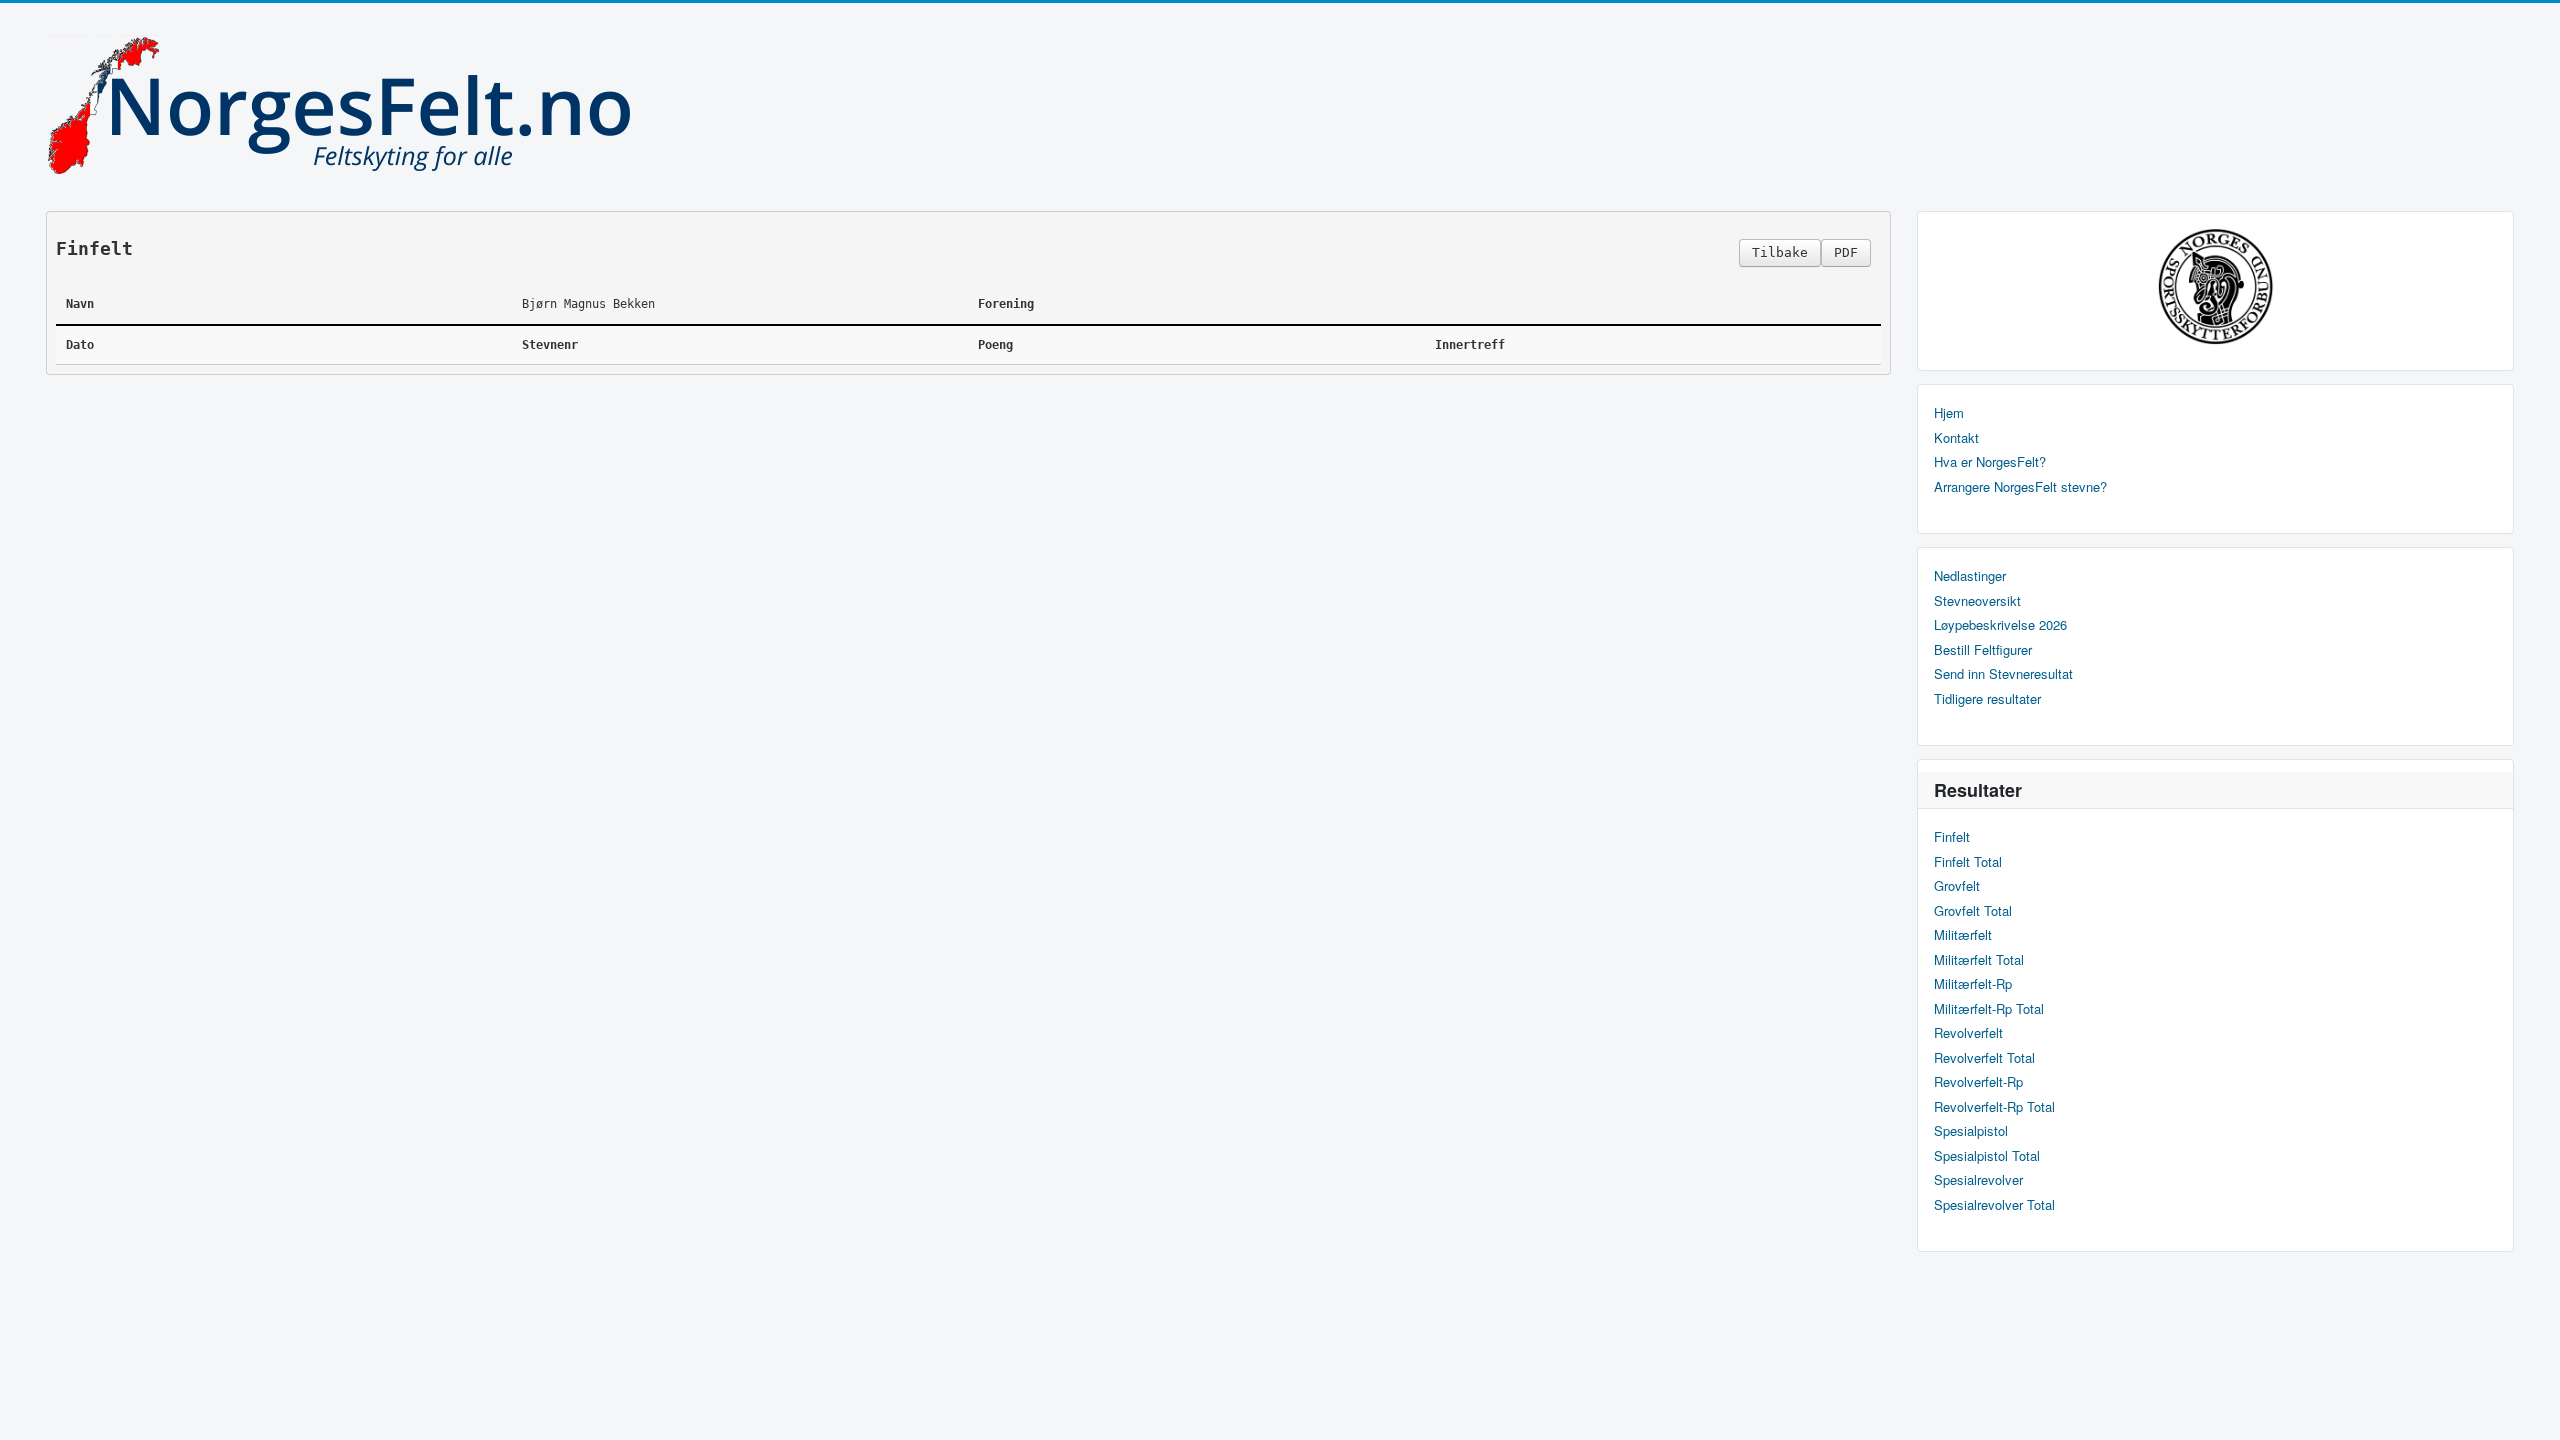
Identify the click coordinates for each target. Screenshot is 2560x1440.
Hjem (1949, 413)
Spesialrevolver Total (1994, 1205)
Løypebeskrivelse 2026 (2000, 625)
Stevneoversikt (1977, 601)
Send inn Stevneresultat (2003, 674)
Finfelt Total (1968, 862)
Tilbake (1780, 252)
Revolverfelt (1968, 1033)
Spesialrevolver (1978, 1180)
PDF (1846, 252)
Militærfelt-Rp (1973, 984)
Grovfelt (1957, 886)
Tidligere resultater (1987, 699)
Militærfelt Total (1979, 960)
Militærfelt (1963, 935)
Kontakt (1956, 438)
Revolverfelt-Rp (1978, 1082)
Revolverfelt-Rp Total (1994, 1107)
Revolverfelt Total (1984, 1058)
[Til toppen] (2528, 1407)
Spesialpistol (1971, 1131)
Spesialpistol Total (1987, 1156)
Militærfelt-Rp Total (1989, 1009)
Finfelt (1952, 837)
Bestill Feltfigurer (1983, 650)
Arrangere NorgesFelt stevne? (2020, 487)
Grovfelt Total (1973, 911)
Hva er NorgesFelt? (1990, 462)
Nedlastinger (1970, 576)
